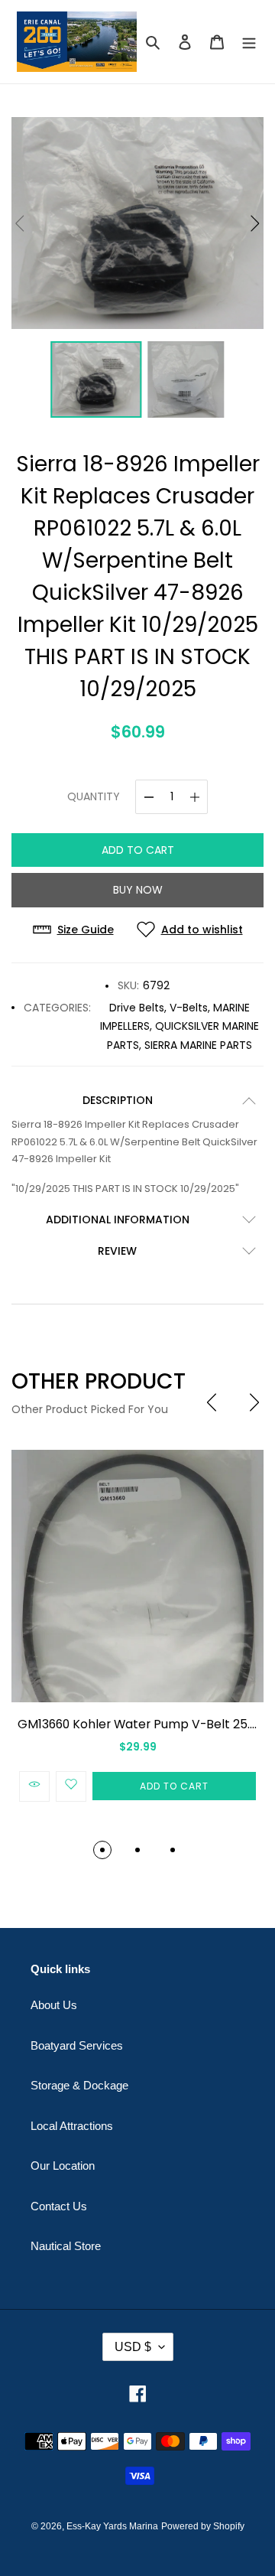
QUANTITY (94, 796)
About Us (54, 2005)
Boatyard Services (77, 2045)
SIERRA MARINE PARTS (198, 1045)
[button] (255, 223)
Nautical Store (66, 2246)
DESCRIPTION (118, 1100)
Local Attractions (72, 2126)
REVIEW (117, 1251)
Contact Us (59, 2206)
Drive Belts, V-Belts (159, 1008)
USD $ (133, 2347)
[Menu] (249, 42)
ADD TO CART (138, 850)
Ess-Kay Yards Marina (112, 2526)
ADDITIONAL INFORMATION (118, 1220)
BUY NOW (138, 890)
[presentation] (212, 1402)
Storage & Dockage (79, 2085)
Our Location (63, 2166)
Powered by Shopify (203, 2526)
